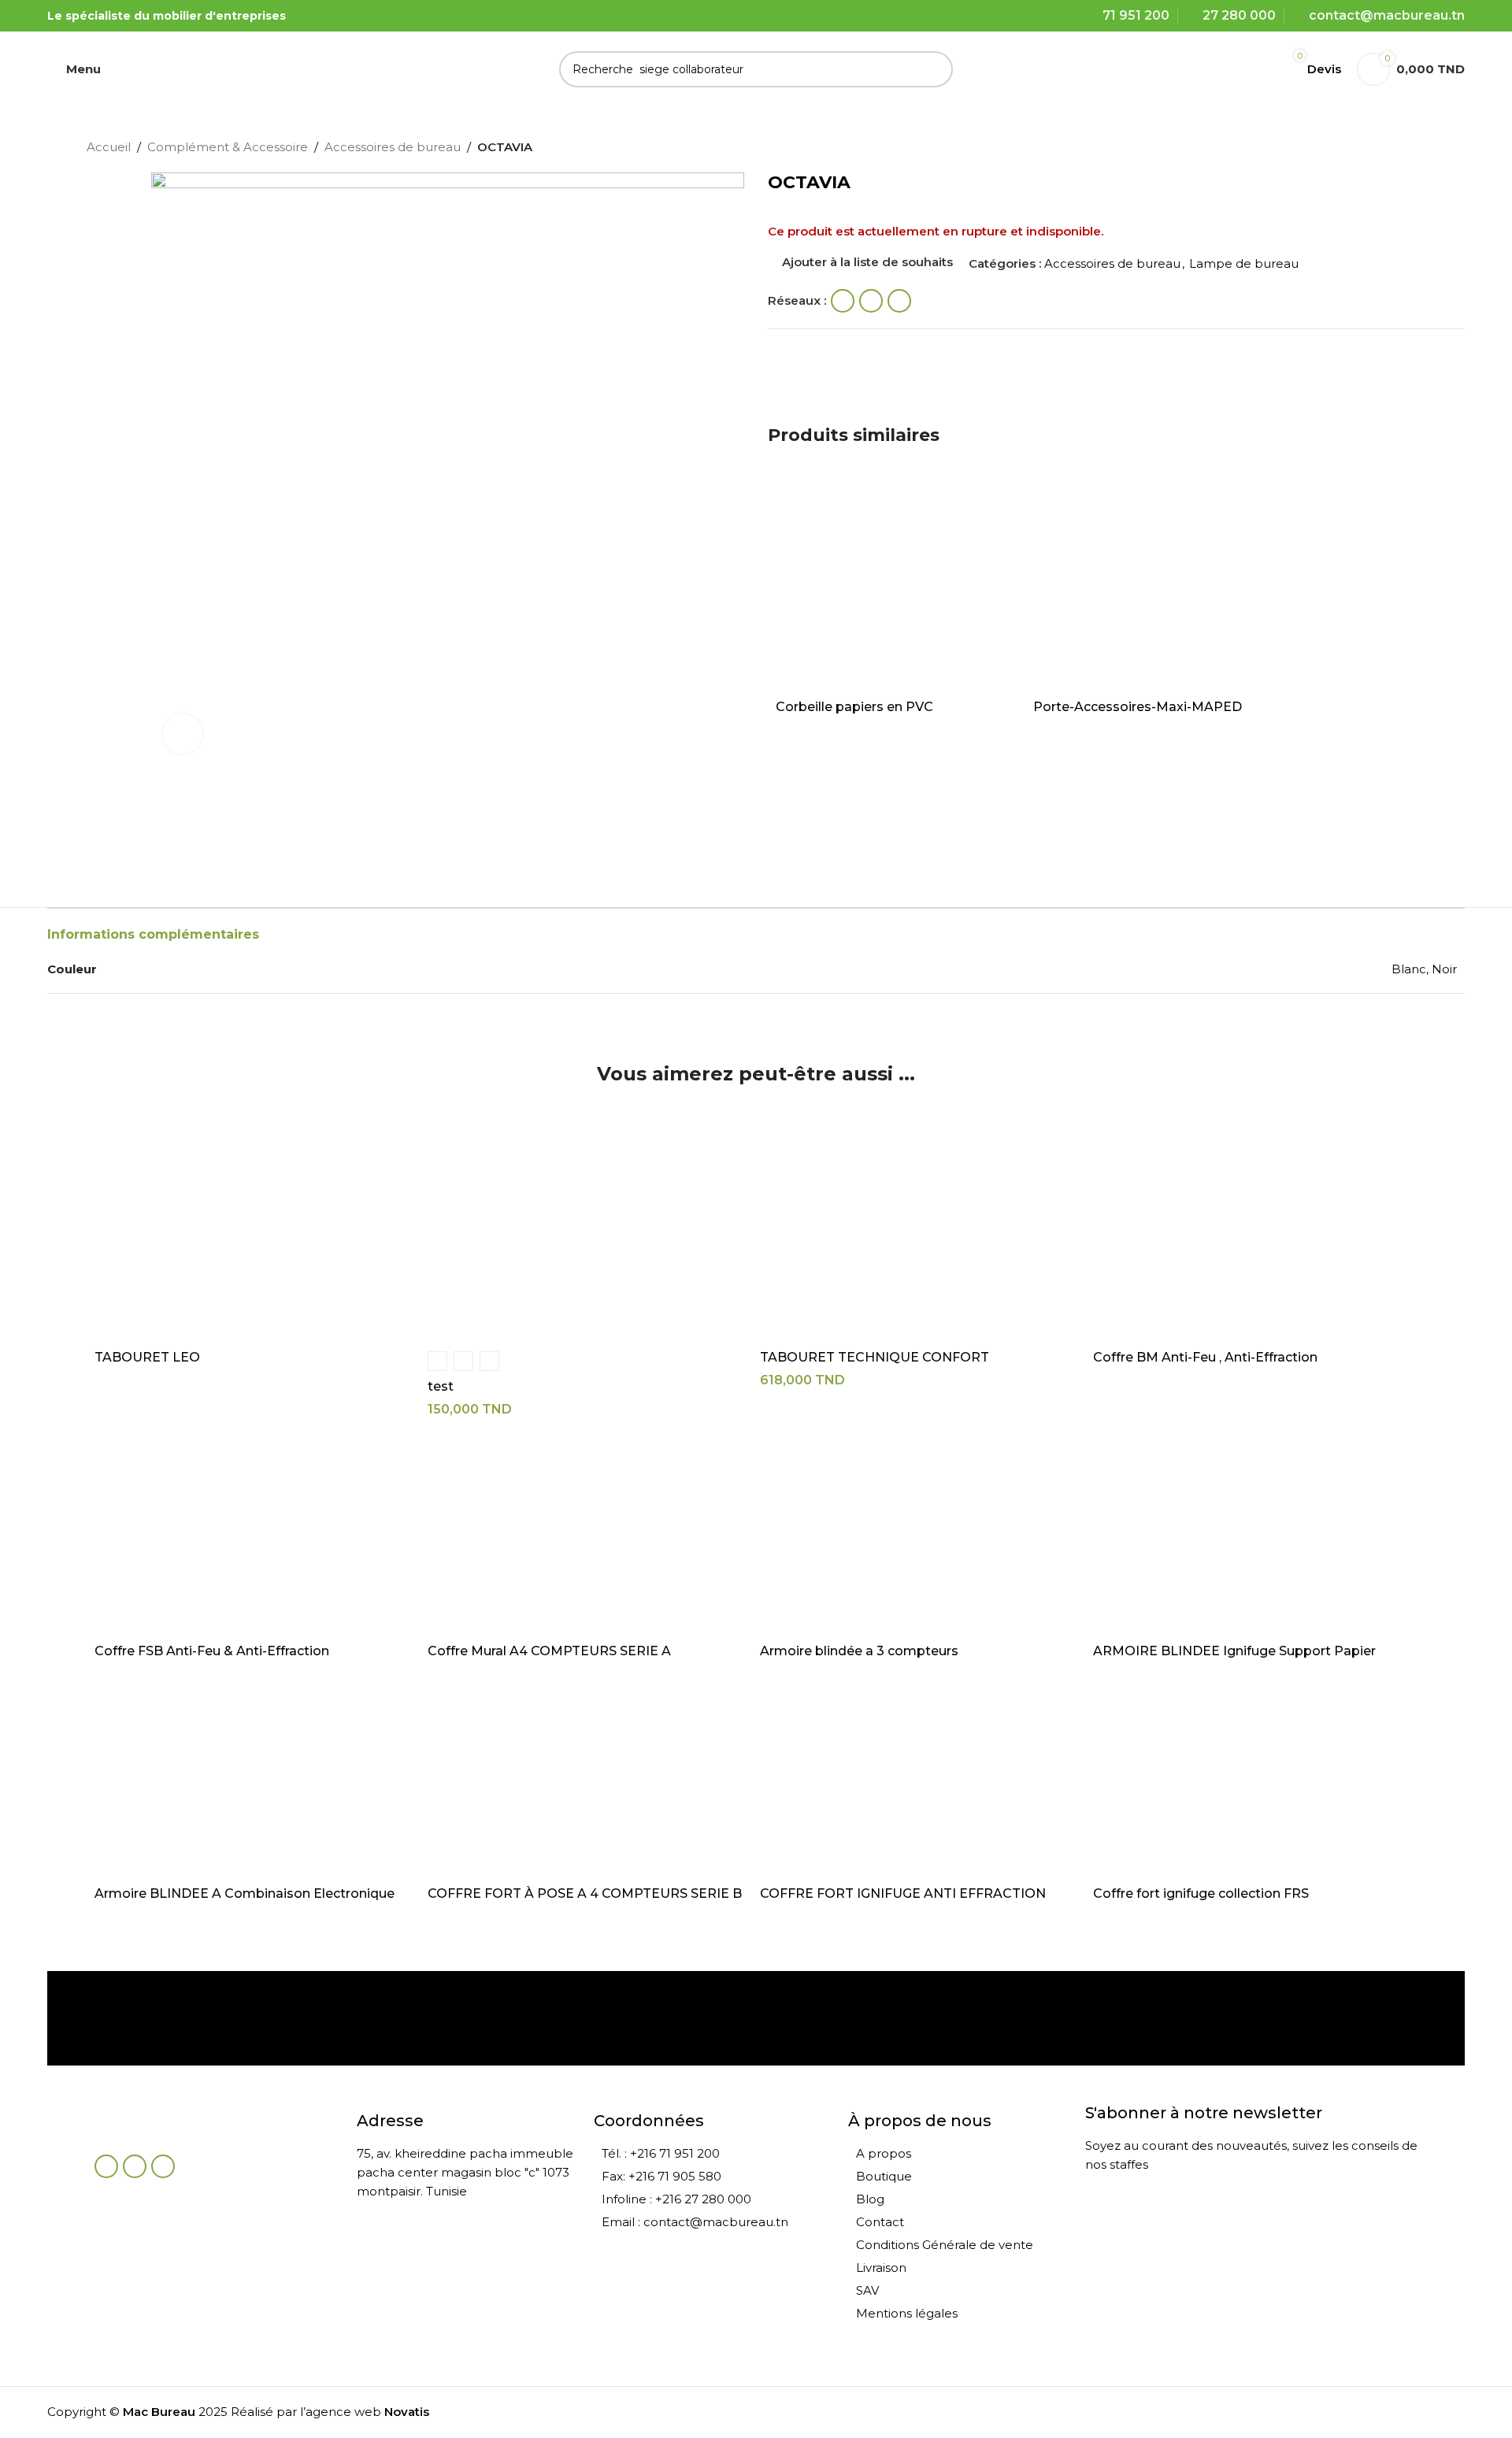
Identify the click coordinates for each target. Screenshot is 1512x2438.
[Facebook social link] (843, 301)
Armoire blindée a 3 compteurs (859, 1651)
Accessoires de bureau (393, 147)
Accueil (109, 147)
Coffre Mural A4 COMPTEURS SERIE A (549, 1651)
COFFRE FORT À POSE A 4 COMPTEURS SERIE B (585, 1893)
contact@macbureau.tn (1387, 15)
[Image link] (181, 2125)
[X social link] (871, 301)
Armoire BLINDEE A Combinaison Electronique (245, 1893)
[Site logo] (229, 67)
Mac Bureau (159, 2412)
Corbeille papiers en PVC (854, 707)
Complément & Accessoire (228, 147)
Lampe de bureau (1244, 263)
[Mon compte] (1254, 69)
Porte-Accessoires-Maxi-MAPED (1138, 707)
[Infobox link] (184, 2018)
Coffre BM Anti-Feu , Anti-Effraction (1205, 1357)
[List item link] (713, 2154)
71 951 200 (1136, 15)
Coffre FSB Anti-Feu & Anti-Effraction (212, 1651)
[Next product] (1417, 149)
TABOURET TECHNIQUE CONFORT (875, 1357)
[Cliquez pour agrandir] (183, 734)
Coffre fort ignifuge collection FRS (1201, 1893)
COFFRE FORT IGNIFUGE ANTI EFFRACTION (903, 1893)
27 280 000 (1239, 15)
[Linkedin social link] (899, 301)
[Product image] (885, 585)
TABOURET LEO (147, 1357)
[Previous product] (1386, 149)
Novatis (407, 2412)
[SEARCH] (935, 69)
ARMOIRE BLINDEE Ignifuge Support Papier (1234, 1651)
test (441, 1386)
